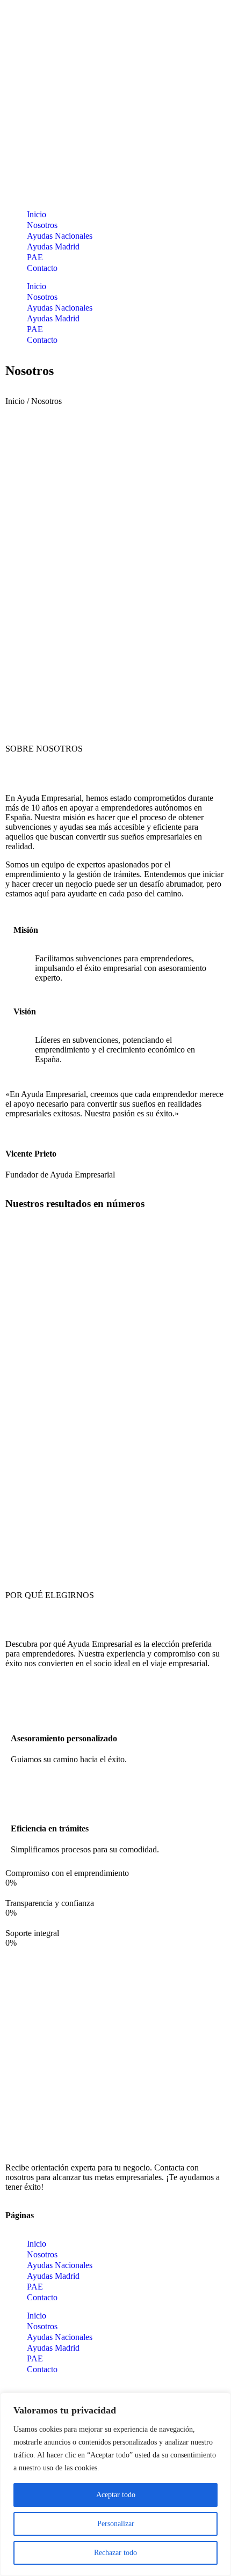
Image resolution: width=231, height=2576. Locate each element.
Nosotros (42, 225)
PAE (35, 257)
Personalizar (116, 2524)
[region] (115, 2484)
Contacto (42, 268)
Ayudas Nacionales (60, 236)
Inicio (37, 214)
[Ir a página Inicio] (105, 2139)
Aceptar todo (116, 2495)
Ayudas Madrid (53, 246)
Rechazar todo (115, 2553)
